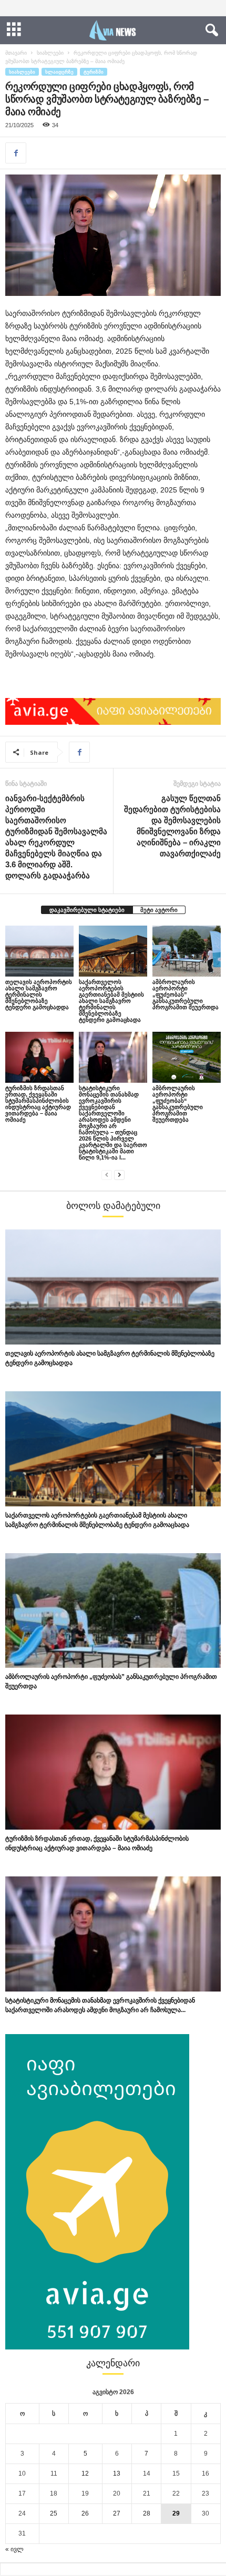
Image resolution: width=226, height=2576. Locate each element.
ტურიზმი (94, 72)
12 (85, 2474)
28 (147, 2513)
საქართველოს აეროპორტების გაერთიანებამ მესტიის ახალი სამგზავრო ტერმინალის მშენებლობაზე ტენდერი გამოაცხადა (111, 1001)
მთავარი (16, 53)
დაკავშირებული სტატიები (87, 910)
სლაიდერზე (59, 72)
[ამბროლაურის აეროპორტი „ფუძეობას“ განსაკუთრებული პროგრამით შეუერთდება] (187, 1057)
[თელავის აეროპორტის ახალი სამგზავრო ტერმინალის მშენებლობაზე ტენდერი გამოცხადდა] (39, 951)
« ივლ (14, 2549)
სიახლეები (50, 53)
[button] (210, 30)
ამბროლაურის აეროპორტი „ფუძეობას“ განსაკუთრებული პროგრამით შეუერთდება (178, 1104)
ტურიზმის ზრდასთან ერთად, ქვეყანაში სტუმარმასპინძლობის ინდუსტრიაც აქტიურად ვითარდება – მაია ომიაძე (38, 1104)
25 (54, 2513)
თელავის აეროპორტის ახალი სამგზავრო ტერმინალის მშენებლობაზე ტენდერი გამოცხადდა (39, 994)
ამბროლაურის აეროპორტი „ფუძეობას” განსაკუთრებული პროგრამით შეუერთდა (186, 994)
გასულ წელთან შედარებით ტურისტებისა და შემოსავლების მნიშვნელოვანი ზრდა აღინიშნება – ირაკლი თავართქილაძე (172, 826)
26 (85, 2513)
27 (117, 2513)
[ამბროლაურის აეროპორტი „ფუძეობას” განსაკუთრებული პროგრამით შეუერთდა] (187, 951)
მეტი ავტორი (159, 910)
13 (117, 2474)
